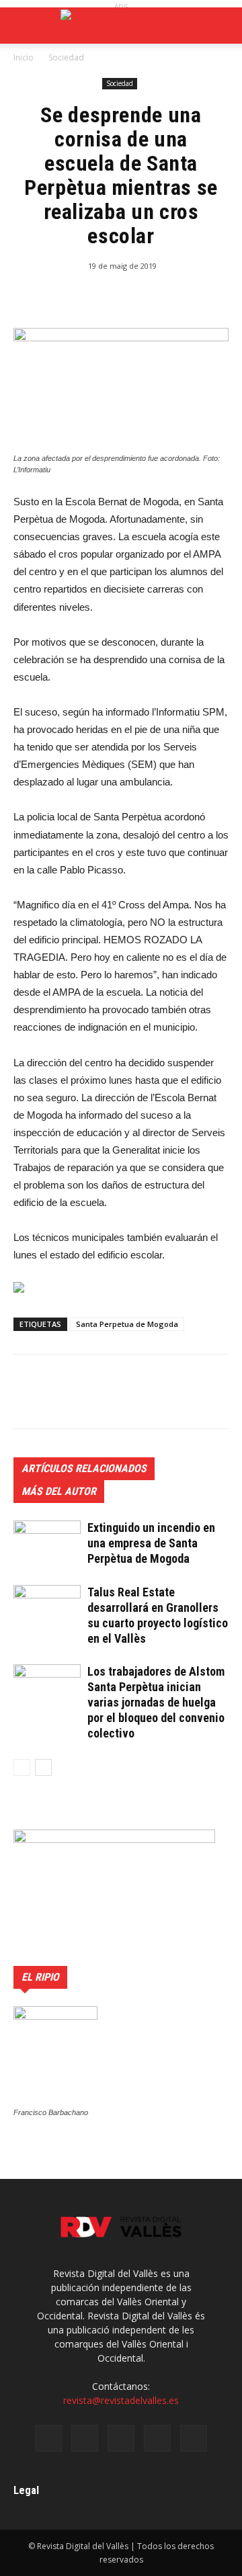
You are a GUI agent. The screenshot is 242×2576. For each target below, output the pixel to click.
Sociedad (66, 57)
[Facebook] (48, 2438)
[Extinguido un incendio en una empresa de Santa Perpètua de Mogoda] (47, 1544)
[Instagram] (85, 2438)
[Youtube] (194, 2438)
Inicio (24, 57)
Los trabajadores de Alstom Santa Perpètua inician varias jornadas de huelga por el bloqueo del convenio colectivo (156, 1702)
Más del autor (59, 1491)
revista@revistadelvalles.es (121, 2400)
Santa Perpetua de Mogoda (127, 1324)
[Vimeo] (157, 2438)
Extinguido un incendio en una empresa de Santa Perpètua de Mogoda (151, 1543)
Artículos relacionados (84, 1468)
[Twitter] (121, 2438)
